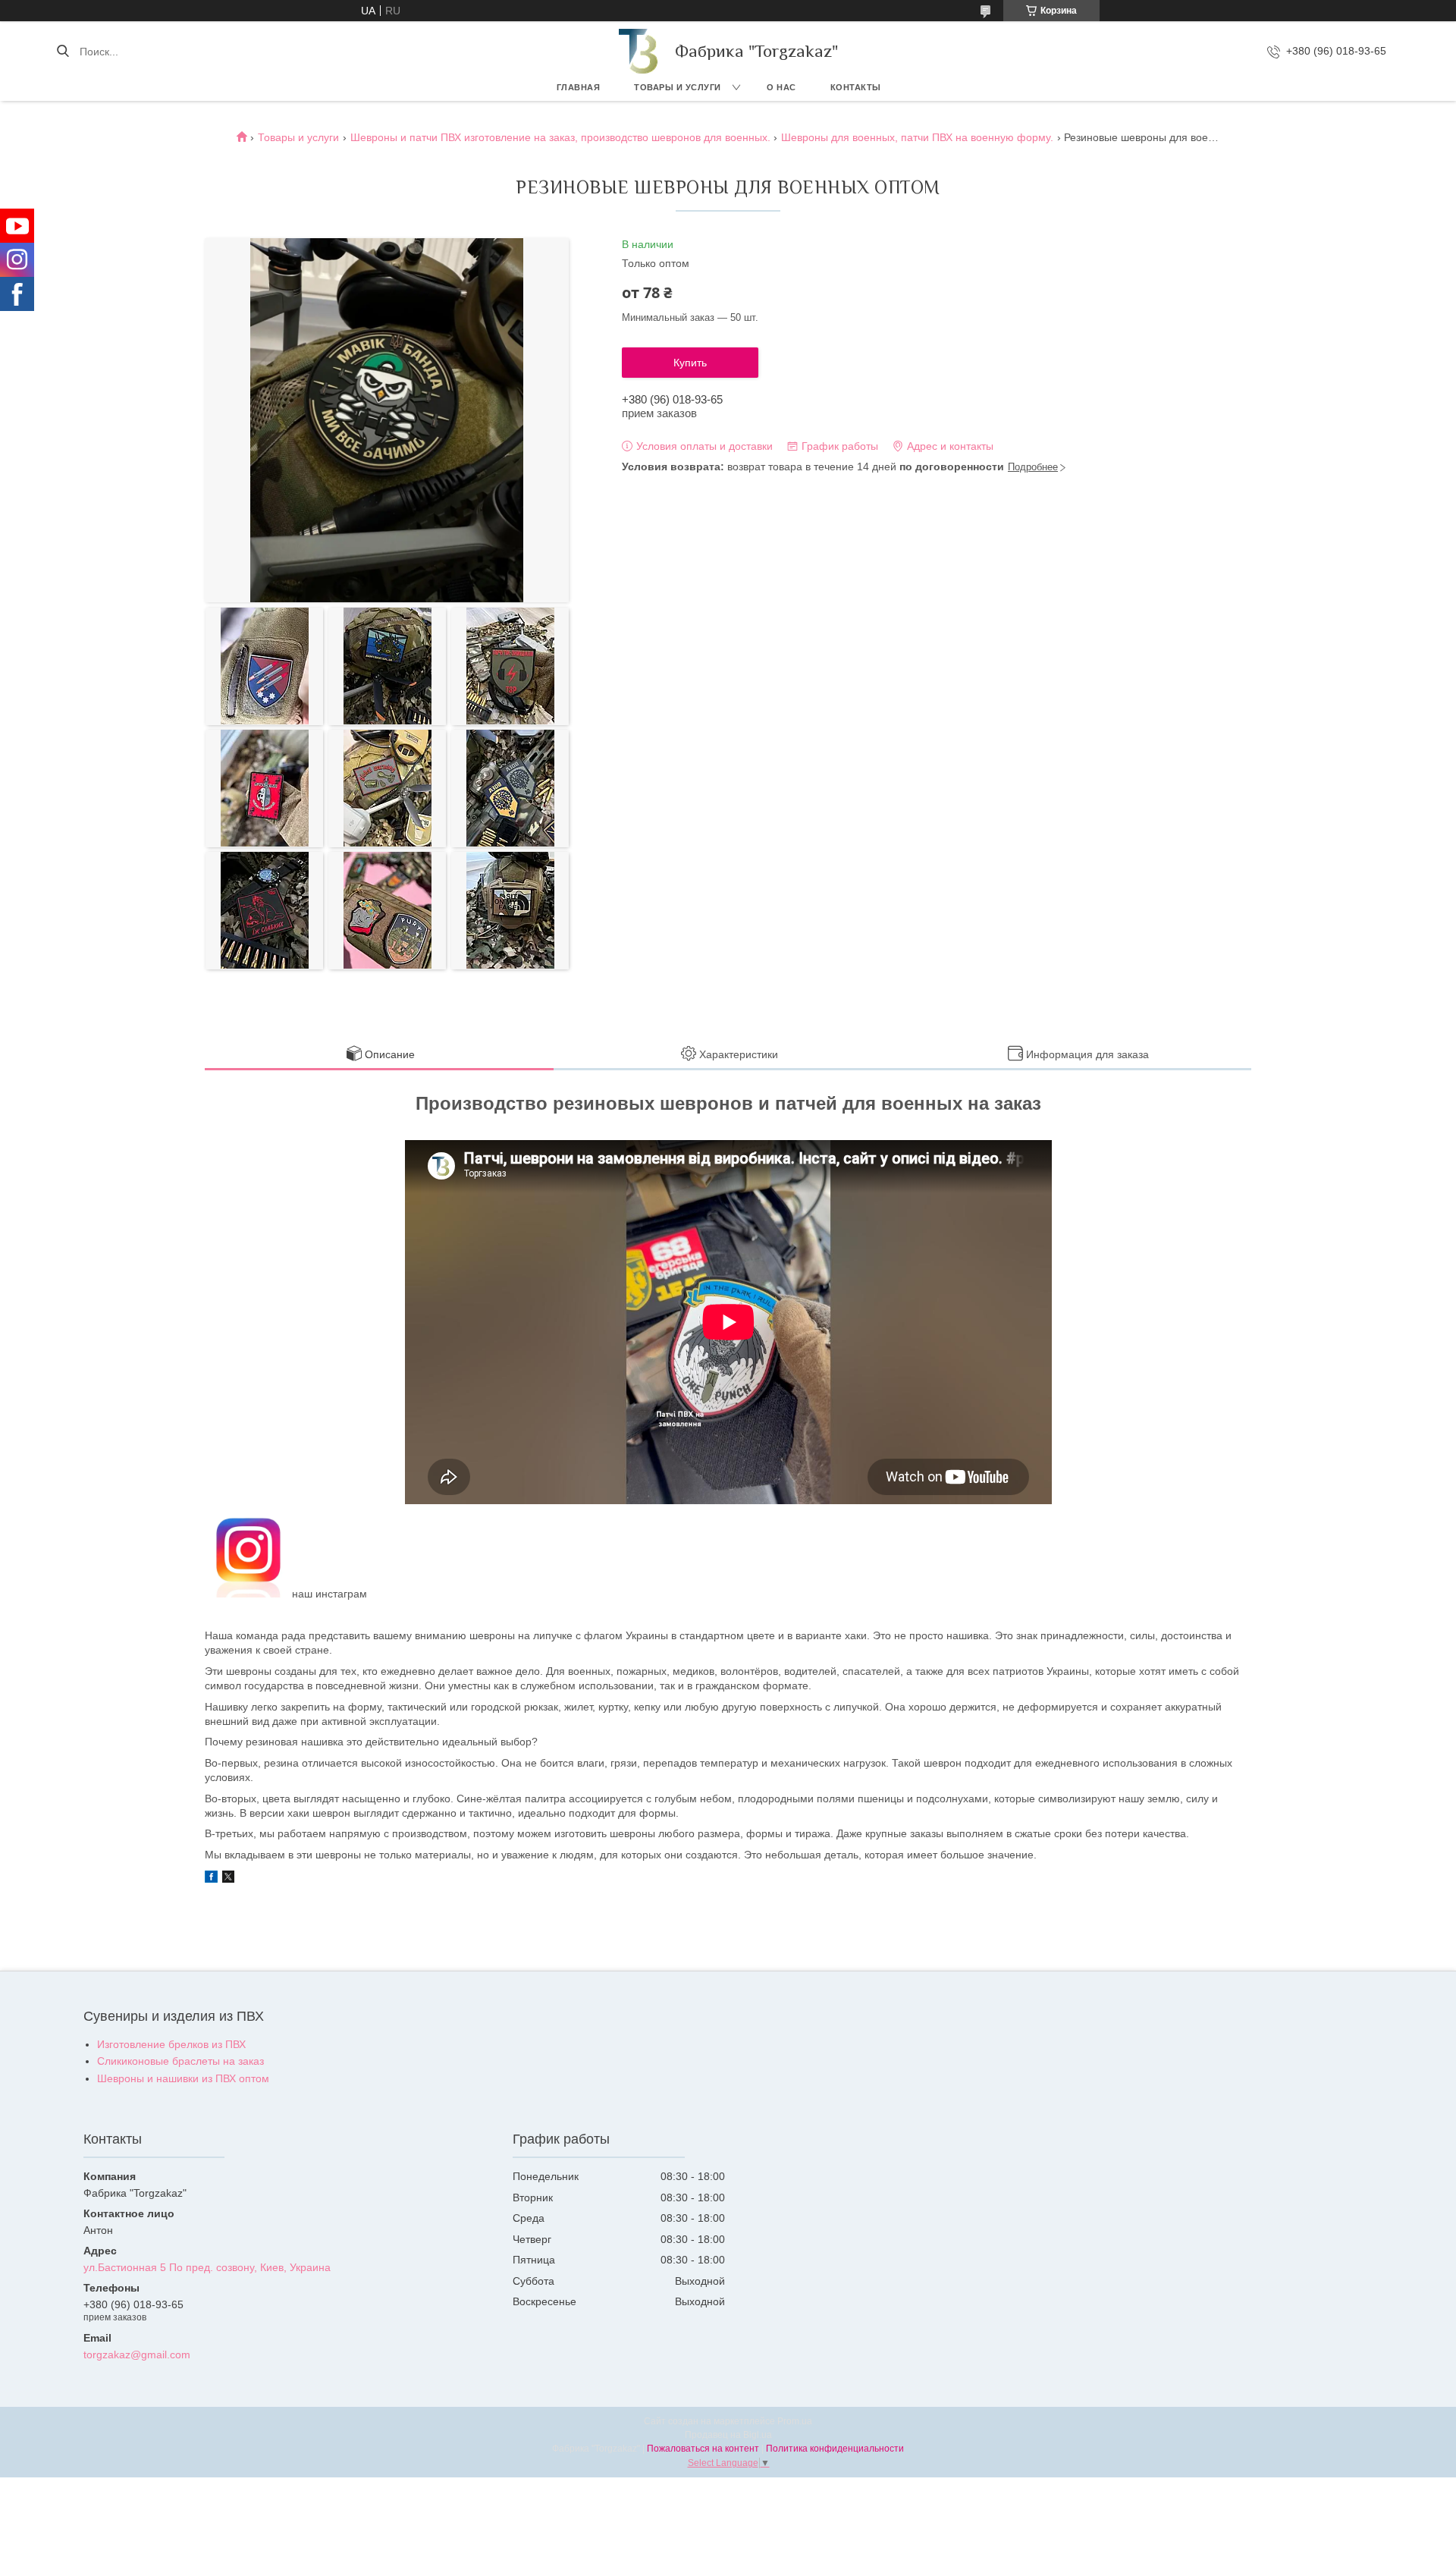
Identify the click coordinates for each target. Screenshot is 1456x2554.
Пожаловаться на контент (703, 2449)
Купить (690, 363)
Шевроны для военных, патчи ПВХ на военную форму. (917, 137)
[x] (228, 1879)
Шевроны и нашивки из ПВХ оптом (183, 2078)
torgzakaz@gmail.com (137, 2355)
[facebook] (211, 1879)
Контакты (856, 87)
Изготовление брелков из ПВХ (171, 2044)
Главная (579, 87)
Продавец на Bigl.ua (728, 2435)
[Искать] (63, 52)
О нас (781, 87)
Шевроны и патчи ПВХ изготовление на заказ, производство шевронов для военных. (560, 137)
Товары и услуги (678, 87)
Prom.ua (795, 2421)
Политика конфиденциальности (835, 2449)
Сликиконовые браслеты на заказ (180, 2061)
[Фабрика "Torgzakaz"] (639, 51)
